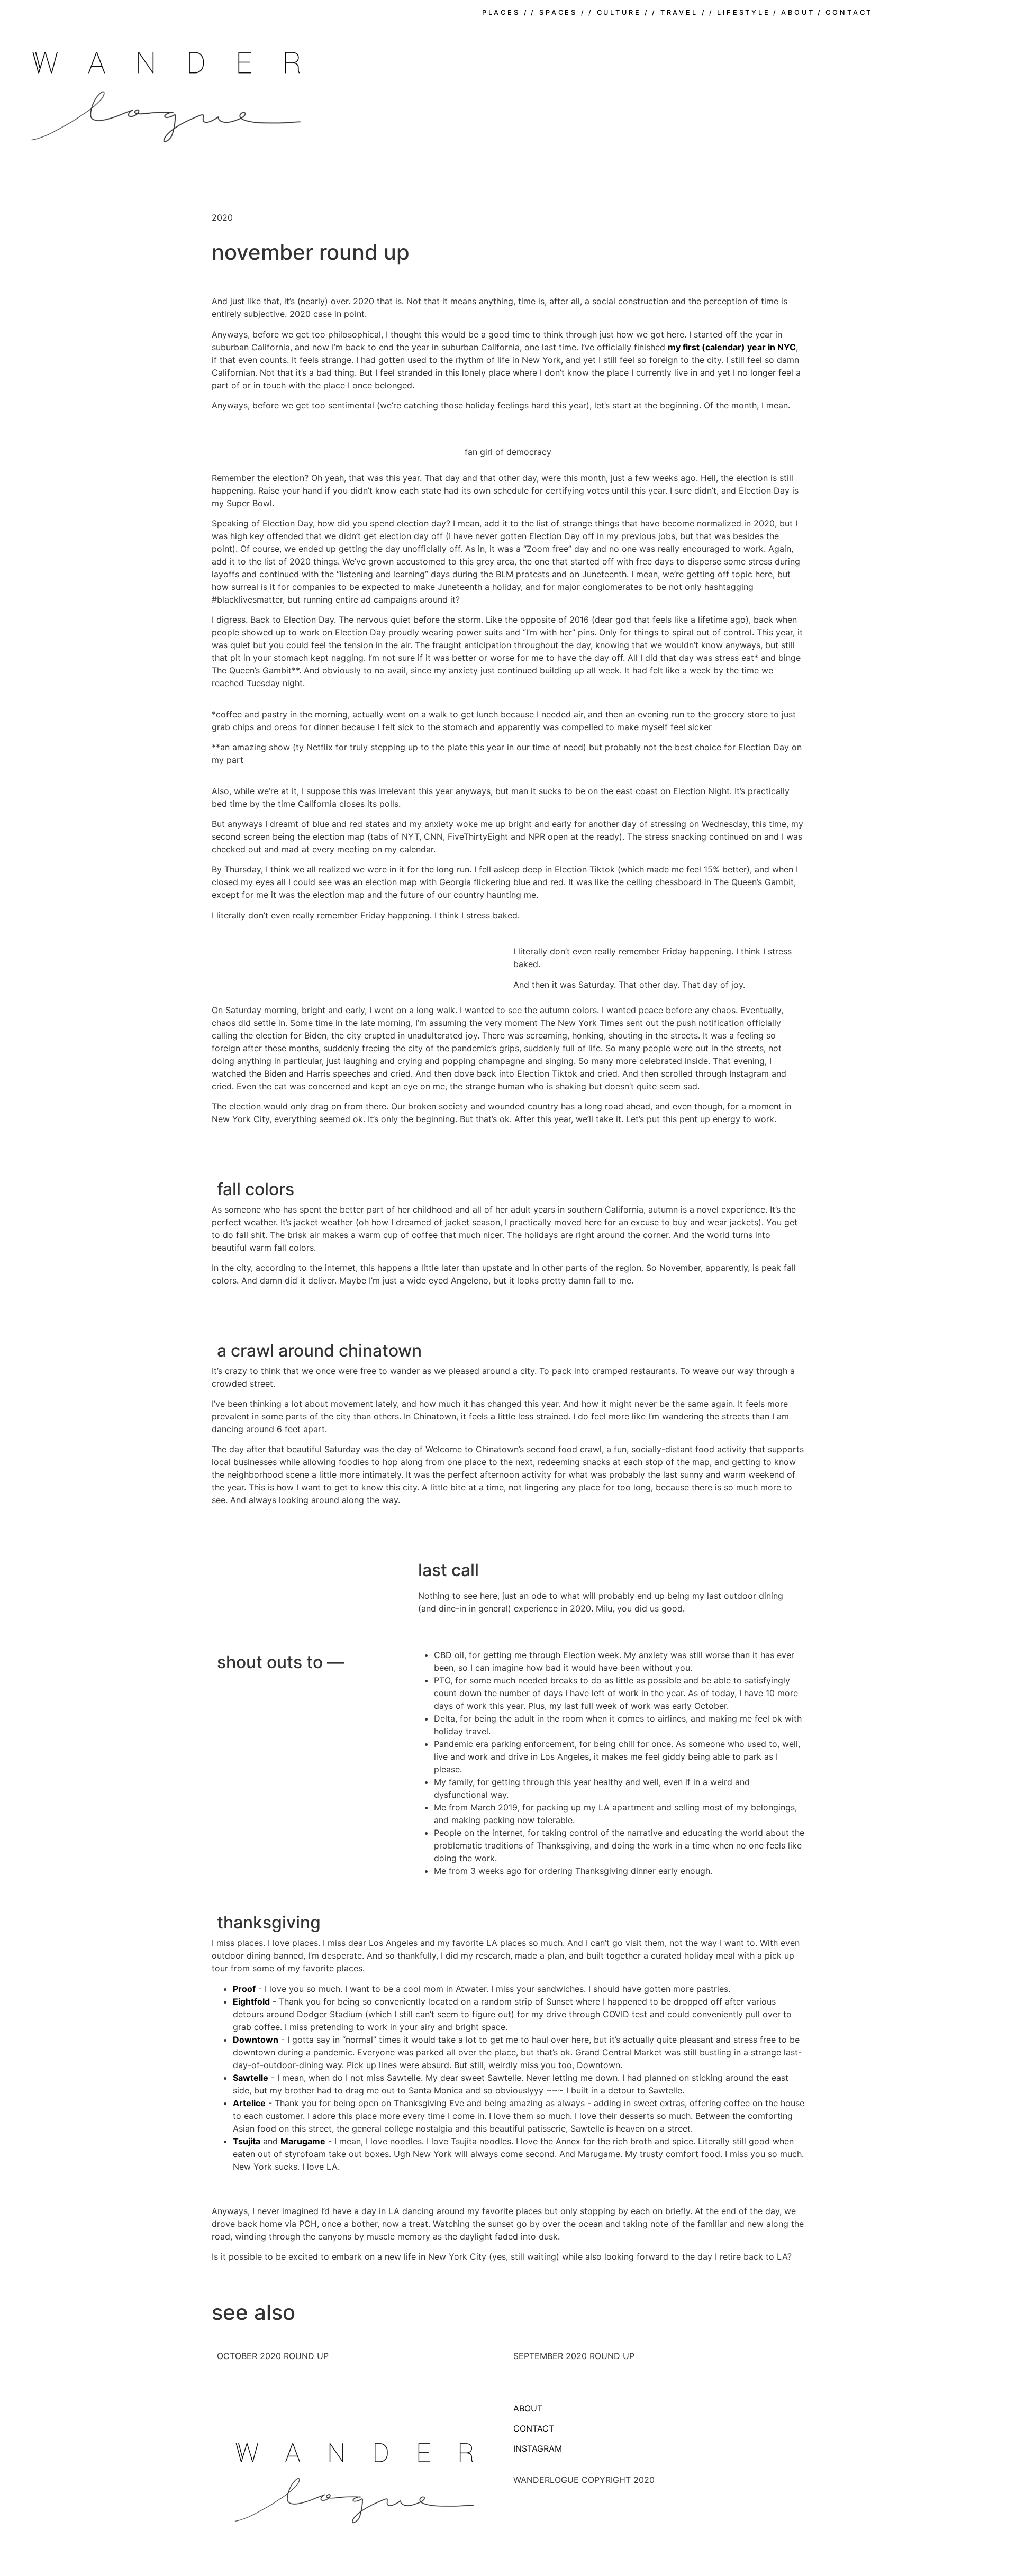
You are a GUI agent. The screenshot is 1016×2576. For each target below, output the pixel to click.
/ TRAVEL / (679, 12)
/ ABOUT (794, 12)
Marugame (303, 2141)
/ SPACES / (558, 12)
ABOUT (528, 2408)
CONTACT (534, 2428)
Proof (244, 1989)
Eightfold (251, 2001)
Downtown (256, 2040)
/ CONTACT (845, 12)
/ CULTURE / (619, 12)
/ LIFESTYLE (740, 12)
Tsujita (247, 2141)
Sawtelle (251, 2078)
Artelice (249, 2103)
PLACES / (505, 12)
